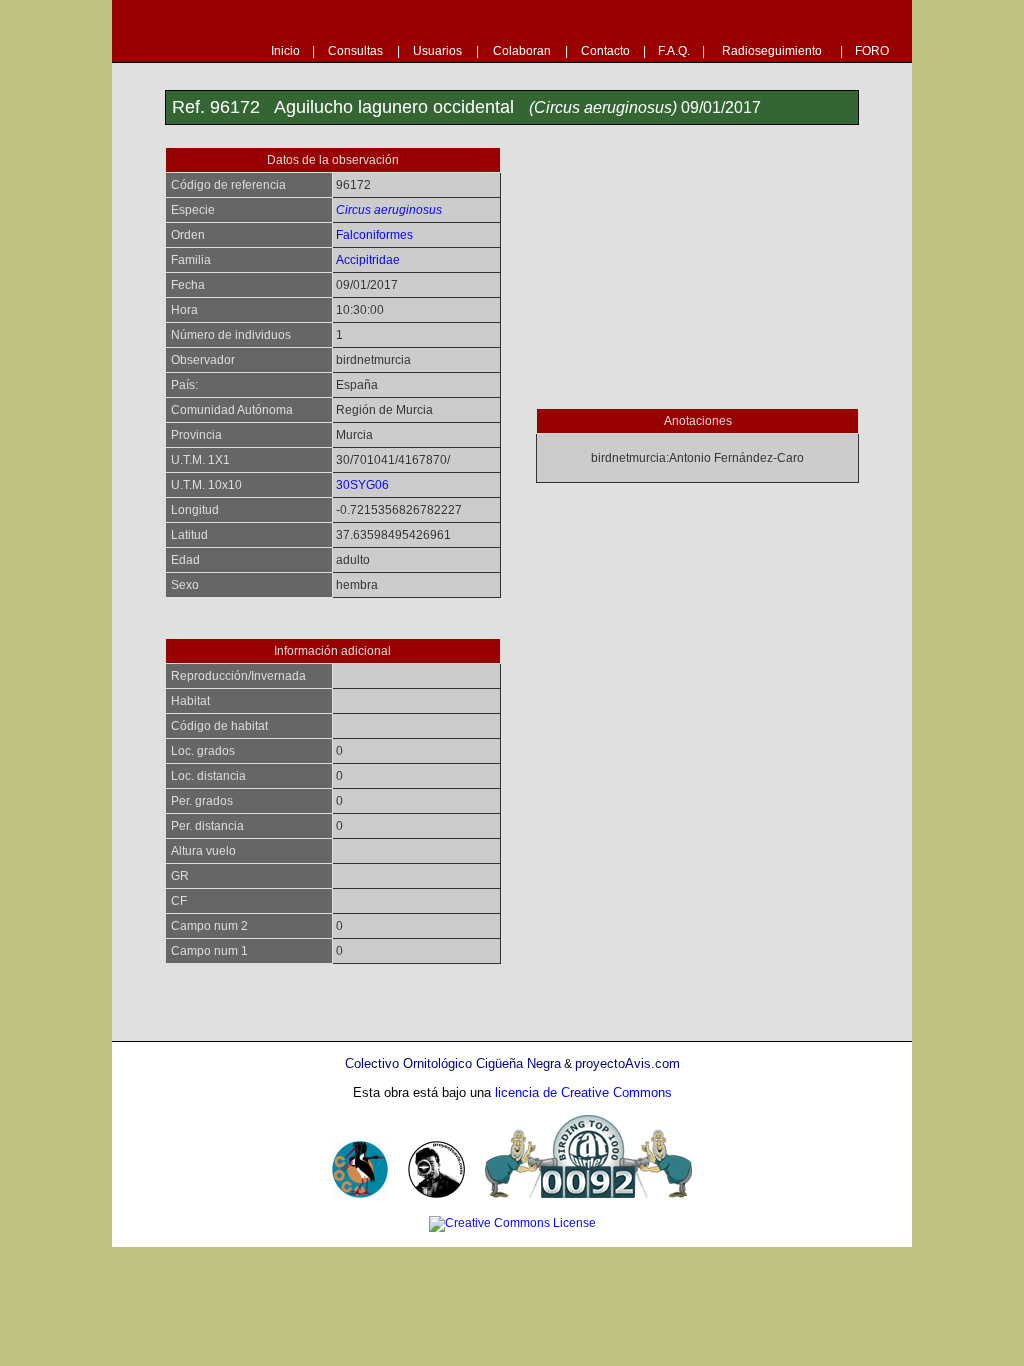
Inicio (285, 51)
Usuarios (437, 51)
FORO (872, 51)
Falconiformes (374, 235)
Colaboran (522, 51)
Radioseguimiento (772, 51)
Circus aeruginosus (389, 210)
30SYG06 (362, 485)
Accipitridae (368, 260)
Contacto (605, 51)
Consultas (355, 51)
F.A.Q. (674, 51)
